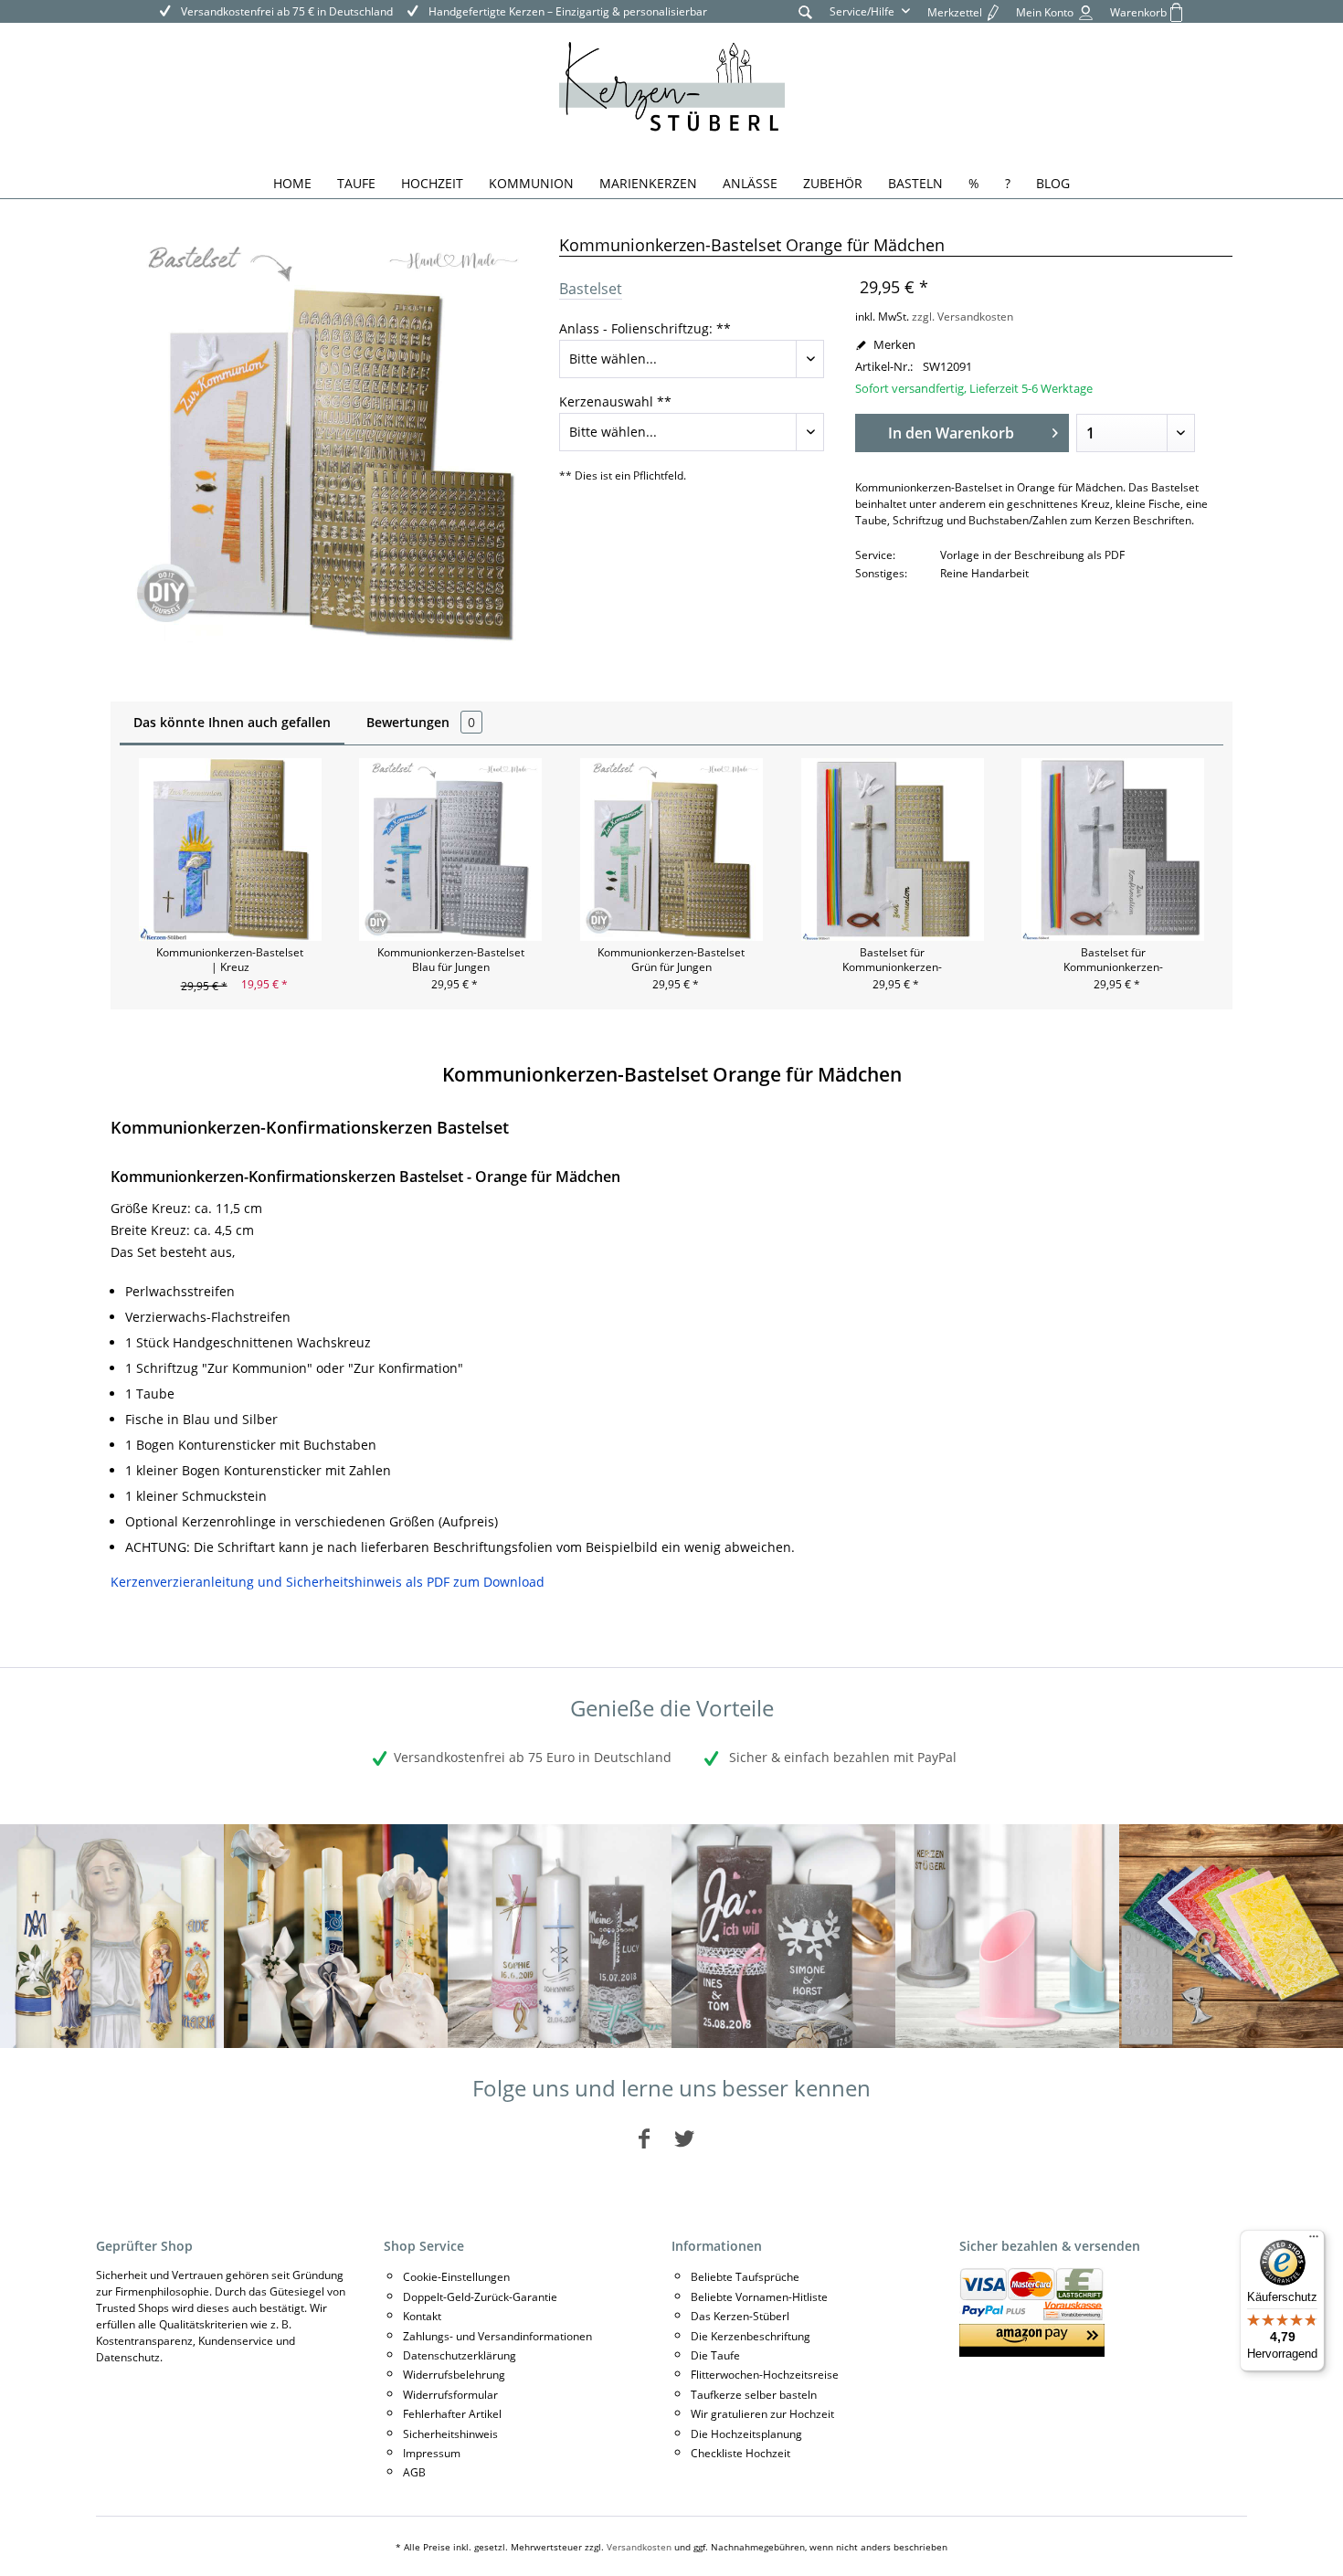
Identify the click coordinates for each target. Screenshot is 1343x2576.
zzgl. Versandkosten (962, 317)
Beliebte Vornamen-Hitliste (759, 2297)
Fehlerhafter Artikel (452, 2414)
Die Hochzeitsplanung (746, 2434)
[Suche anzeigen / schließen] (805, 11)
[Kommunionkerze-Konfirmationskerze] (336, 1936)
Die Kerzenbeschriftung (751, 2336)
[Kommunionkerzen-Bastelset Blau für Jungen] (451, 850)
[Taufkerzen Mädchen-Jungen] (560, 1936)
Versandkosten (639, 2547)
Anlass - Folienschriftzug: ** (645, 328)
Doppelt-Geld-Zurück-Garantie (480, 2297)
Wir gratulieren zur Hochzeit (762, 2414)
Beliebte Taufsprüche (745, 2277)
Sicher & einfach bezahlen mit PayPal (841, 1757)
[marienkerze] (112, 1936)
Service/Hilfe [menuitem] (863, 11)
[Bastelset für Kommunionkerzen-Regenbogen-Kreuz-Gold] (893, 850)
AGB (414, 2472)
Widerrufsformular (450, 2395)
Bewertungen (421, 722)
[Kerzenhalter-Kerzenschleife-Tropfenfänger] (1007, 1936)
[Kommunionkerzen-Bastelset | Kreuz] (230, 850)
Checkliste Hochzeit (740, 2453)
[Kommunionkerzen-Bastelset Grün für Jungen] (671, 850)
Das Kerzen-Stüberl (740, 2316)
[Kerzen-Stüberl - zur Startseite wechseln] (672, 90)
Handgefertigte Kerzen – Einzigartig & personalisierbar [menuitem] (566, 11)
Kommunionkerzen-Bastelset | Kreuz (230, 960)
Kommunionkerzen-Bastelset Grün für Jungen (671, 960)
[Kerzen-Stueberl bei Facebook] (644, 2138)
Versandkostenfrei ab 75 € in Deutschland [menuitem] (286, 11)
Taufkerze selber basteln (754, 2395)
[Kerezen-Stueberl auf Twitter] (684, 2138)
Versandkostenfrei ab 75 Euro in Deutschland (533, 1757)
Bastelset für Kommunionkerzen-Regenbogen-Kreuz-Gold (893, 960)
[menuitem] (805, 11)
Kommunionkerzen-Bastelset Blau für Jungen (451, 960)
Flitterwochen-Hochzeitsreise (765, 2375)
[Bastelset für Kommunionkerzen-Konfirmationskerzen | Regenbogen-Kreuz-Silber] (1113, 850)
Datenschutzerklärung (460, 2355)
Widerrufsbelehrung (454, 2375)
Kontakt (422, 2316)
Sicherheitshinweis (450, 2434)
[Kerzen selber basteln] (1231, 1936)
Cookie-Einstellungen (456, 2277)
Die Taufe (715, 2355)
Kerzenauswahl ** (615, 401)
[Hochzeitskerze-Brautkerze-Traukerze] (783, 1936)
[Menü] (1314, 2241)
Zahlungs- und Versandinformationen (497, 2336)
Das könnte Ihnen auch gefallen (232, 722)
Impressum (432, 2453)
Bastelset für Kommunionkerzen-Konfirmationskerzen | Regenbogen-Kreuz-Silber (1113, 960)
